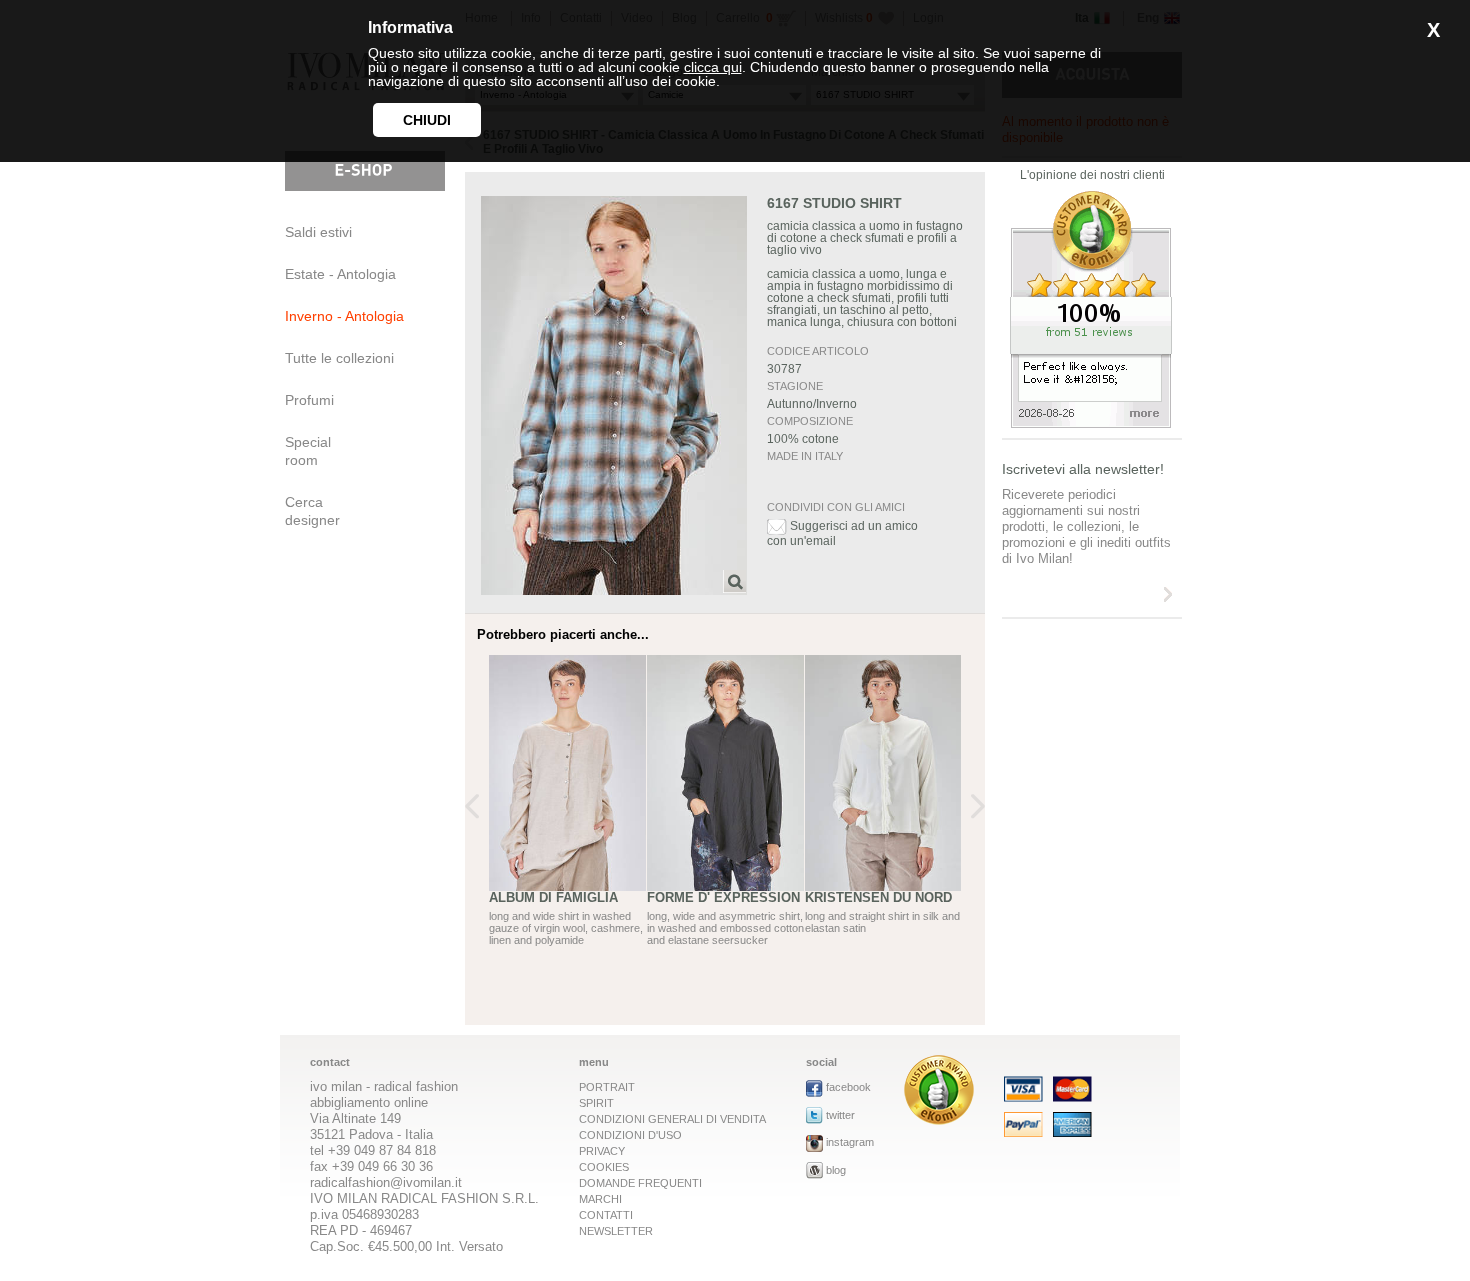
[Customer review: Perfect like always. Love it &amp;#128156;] (1091, 422)
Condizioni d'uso (630, 1135)
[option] (568, 817)
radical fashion (416, 1086)
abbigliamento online (369, 1102)
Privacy (602, 1151)
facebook (848, 1087)
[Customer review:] (939, 1119)
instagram (850, 1142)
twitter (840, 1115)
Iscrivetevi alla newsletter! (1083, 469)
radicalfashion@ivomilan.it (386, 1182)
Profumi (309, 400)
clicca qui (713, 67)
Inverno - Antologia (344, 316)
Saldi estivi (318, 232)
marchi (600, 1199)
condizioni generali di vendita (672, 1119)
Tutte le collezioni (339, 358)
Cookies (604, 1167)
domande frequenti (640, 1183)
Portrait (607, 1087)
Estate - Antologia (340, 274)
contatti (606, 1215)
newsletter (616, 1231)
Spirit (596, 1103)
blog (836, 1170)
